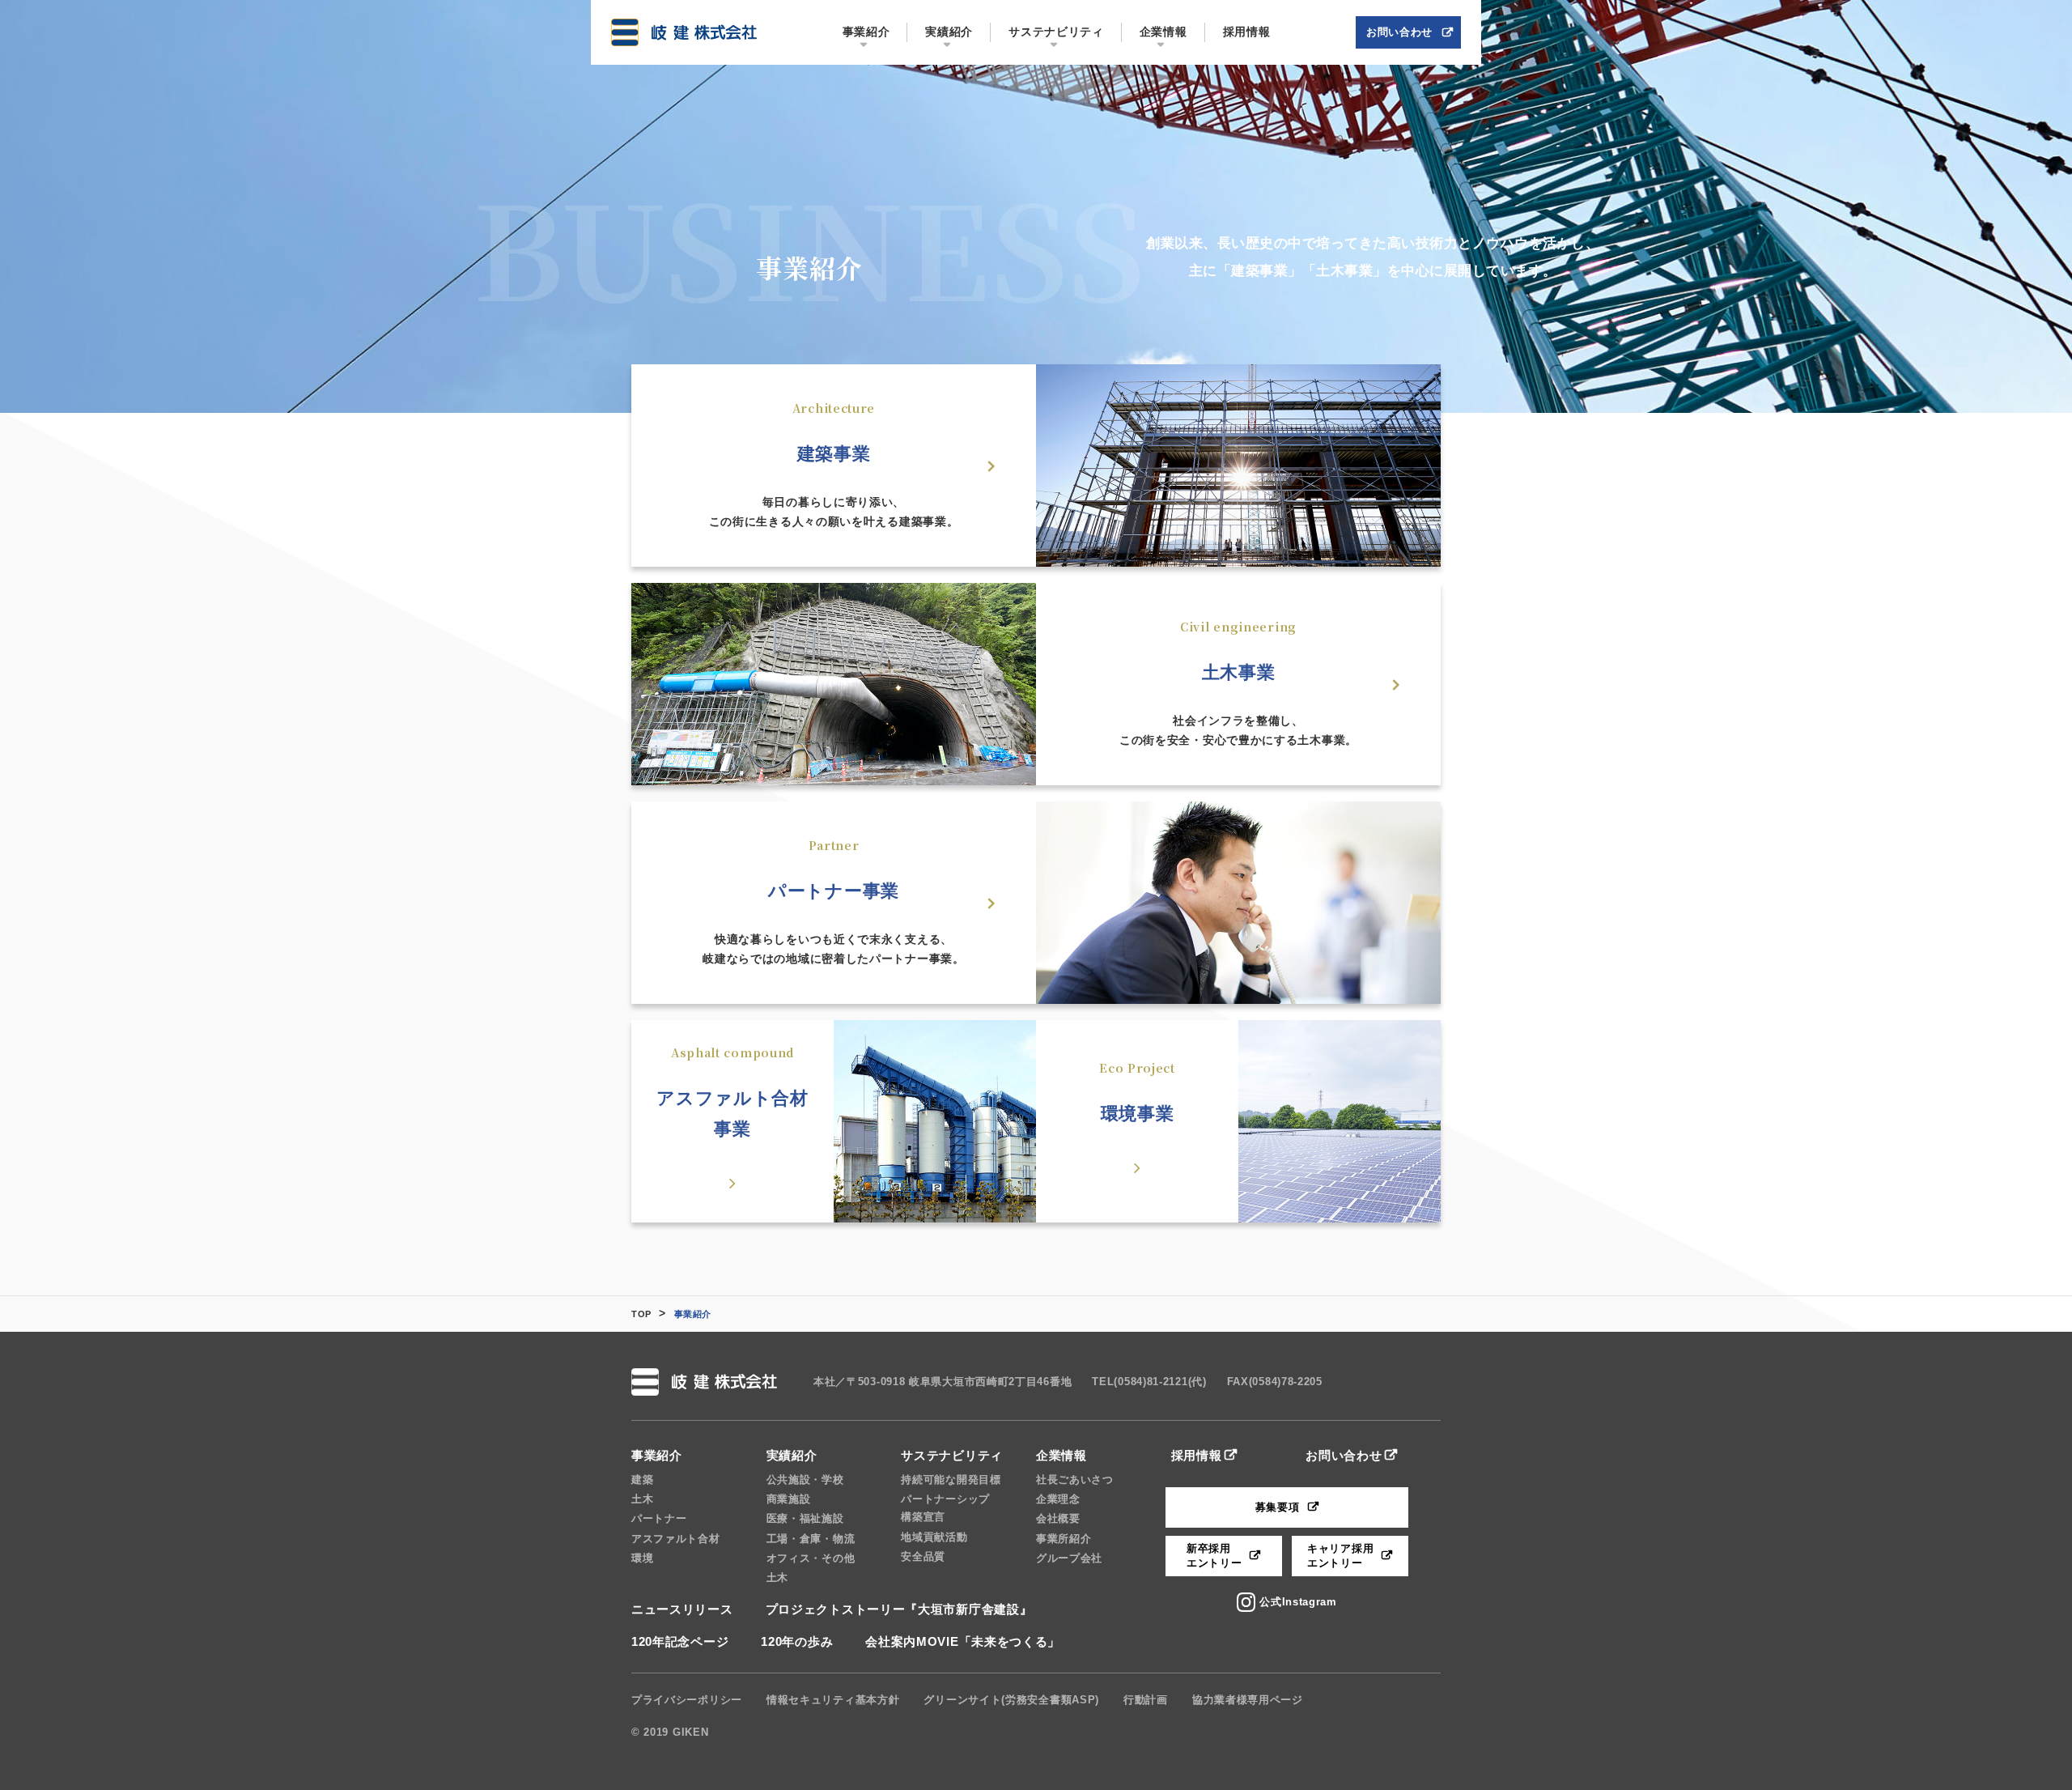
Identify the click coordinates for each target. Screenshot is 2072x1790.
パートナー (659, 1518)
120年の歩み (797, 1641)
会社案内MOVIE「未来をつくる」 (963, 1641)
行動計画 (1146, 1700)
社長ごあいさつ (1075, 1480)
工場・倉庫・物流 (811, 1539)
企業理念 (1058, 1499)
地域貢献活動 (934, 1537)
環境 (642, 1558)
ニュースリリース (682, 1609)
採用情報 (1197, 1455)
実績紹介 (792, 1455)
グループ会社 (1069, 1558)
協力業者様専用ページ (1248, 1700)
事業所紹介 (1064, 1539)
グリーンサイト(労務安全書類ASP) (1011, 1700)
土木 (642, 1499)
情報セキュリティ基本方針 (833, 1700)
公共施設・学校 (805, 1480)
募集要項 (1278, 1507)
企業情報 (1061, 1455)
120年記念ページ (680, 1641)
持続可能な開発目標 (951, 1480)
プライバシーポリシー (687, 1700)
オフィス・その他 (811, 1558)
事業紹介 (657, 1455)
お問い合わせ (1344, 1455)
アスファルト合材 (676, 1539)
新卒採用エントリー (1214, 1556)
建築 (642, 1480)
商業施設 (789, 1499)
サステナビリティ (952, 1455)
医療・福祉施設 (805, 1518)
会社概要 (1058, 1518)
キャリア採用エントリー (1340, 1556)
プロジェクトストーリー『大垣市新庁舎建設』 (899, 1609)
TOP (641, 1314)
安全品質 (923, 1556)
